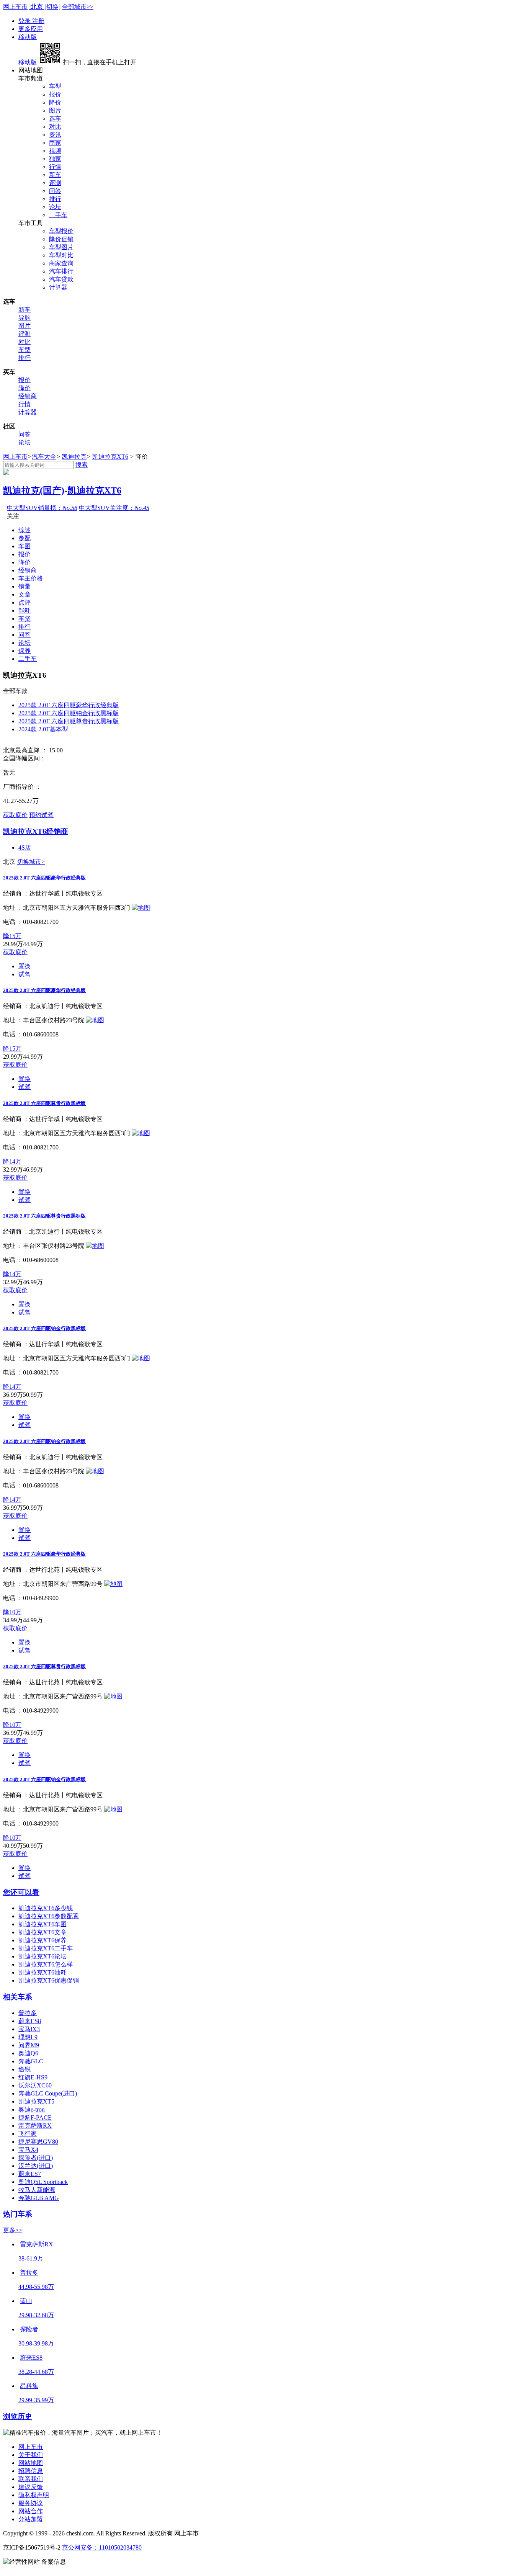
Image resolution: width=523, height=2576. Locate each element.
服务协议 (31, 2503)
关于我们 (31, 2455)
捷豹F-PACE (35, 2118)
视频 (55, 151)
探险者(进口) (36, 2158)
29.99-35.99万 (36, 2400)
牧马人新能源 (37, 2190)
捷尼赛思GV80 (38, 2142)
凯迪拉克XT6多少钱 (46, 1908)
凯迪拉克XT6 (110, 457)
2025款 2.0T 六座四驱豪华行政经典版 (69, 705)
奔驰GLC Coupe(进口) (48, 2093)
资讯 (55, 135)
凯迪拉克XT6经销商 (36, 831)
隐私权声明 (34, 2495)
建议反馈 (31, 2487)
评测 (55, 183)
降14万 (12, 1161)
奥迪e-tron (32, 2109)
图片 (55, 110)
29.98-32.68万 (36, 2315)
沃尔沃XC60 (35, 2085)
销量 (25, 586)
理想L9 (28, 2037)
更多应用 (31, 29)
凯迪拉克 (74, 457)
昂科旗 (29, 2386)
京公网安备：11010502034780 (102, 2547)
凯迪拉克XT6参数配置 (49, 1916)
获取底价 (15, 815)
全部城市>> (78, 7)
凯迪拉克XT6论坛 (42, 1956)
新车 (55, 175)
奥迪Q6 (28, 2053)
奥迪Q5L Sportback (43, 2182)
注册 (38, 21)
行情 (55, 167)
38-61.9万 (31, 2258)
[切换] (52, 7)
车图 (25, 546)
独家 (55, 159)
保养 (25, 651)
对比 (55, 127)
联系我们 (31, 2479)
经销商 (28, 396)
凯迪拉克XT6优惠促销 (49, 1980)
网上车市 (15, 7)
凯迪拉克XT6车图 (42, 1924)
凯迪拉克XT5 (36, 2101)
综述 (25, 530)
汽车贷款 (61, 279)
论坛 (55, 207)
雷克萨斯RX (35, 2126)
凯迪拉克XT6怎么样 (46, 1964)
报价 (55, 94)
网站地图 (31, 2463)
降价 (55, 102)
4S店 (25, 847)
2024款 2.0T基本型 (44, 729)
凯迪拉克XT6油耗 (42, 1972)
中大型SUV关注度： (114, 508)
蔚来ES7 (30, 2174)
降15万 (12, 936)
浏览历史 (18, 2417)
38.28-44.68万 (36, 2372)
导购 (25, 318)
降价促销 (61, 239)
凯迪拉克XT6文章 (42, 1932)
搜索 (82, 465)
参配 (25, 538)
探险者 (29, 2329)
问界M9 (29, 2045)
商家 (55, 143)
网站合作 (31, 2511)
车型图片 (61, 247)
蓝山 (26, 2301)
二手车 (58, 215)
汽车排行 (61, 271)
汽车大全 (44, 457)
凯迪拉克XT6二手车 (46, 1948)
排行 (55, 199)
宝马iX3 (29, 2029)
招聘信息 (31, 2471)
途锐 (25, 2069)
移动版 (28, 37)
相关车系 (18, 1997)
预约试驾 (41, 815)
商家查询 (61, 263)
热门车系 (18, 2214)
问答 (55, 191)
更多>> (13, 2230)
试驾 (25, 974)
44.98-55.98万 (36, 2287)
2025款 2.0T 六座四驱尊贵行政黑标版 (69, 721)
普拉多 (28, 2013)
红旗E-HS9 (33, 2077)
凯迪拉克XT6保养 (42, 1940)
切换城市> (31, 862)
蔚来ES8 (30, 2021)
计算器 (58, 287)
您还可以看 (21, 1892)
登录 (25, 21)
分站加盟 (31, 2519)
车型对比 (61, 255)
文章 (25, 594)
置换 (25, 966)
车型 (55, 86)
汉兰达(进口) (36, 2166)
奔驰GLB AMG (39, 2198)
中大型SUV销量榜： (42, 508)
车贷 (25, 619)
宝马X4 (28, 2150)
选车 (55, 119)
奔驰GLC (31, 2061)
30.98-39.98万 (36, 2343)
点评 (25, 602)
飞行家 (28, 2134)
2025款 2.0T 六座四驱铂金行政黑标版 (69, 713)
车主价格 (31, 578)
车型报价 (61, 231)
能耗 (25, 610)
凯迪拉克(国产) (34, 490)
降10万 (12, 1612)
